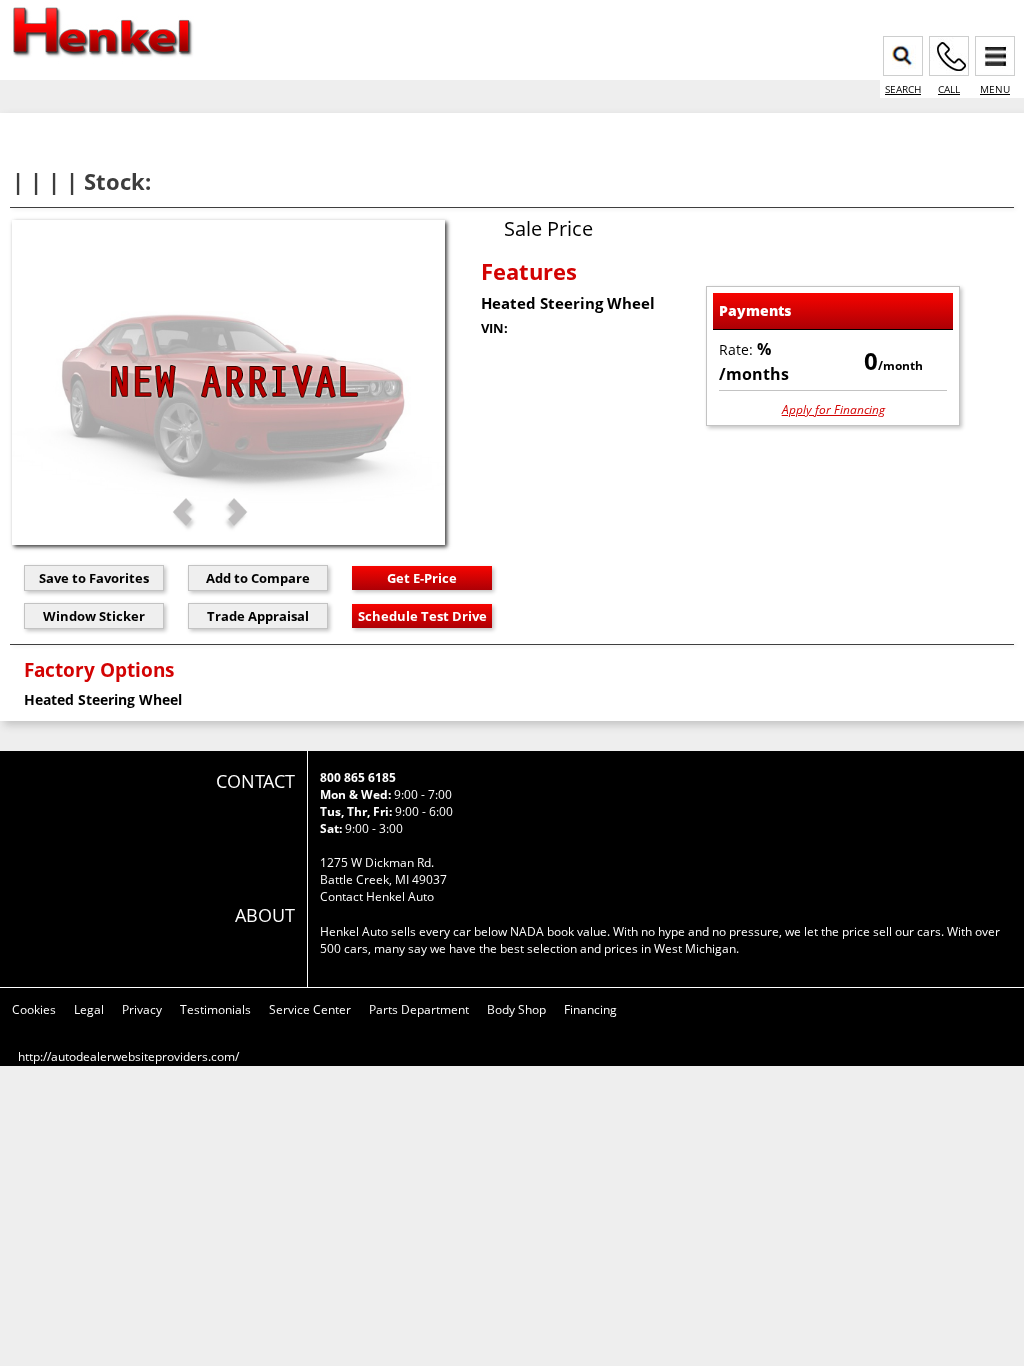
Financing (590, 1009)
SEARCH (903, 89)
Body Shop (516, 1009)
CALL (949, 89)
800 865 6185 (358, 777)
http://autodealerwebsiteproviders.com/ (128, 1056)
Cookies (34, 1009)
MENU (995, 89)
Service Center (310, 1009)
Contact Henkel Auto (377, 896)
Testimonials (215, 1009)
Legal (89, 1009)
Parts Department (419, 1009)
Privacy (142, 1009)
